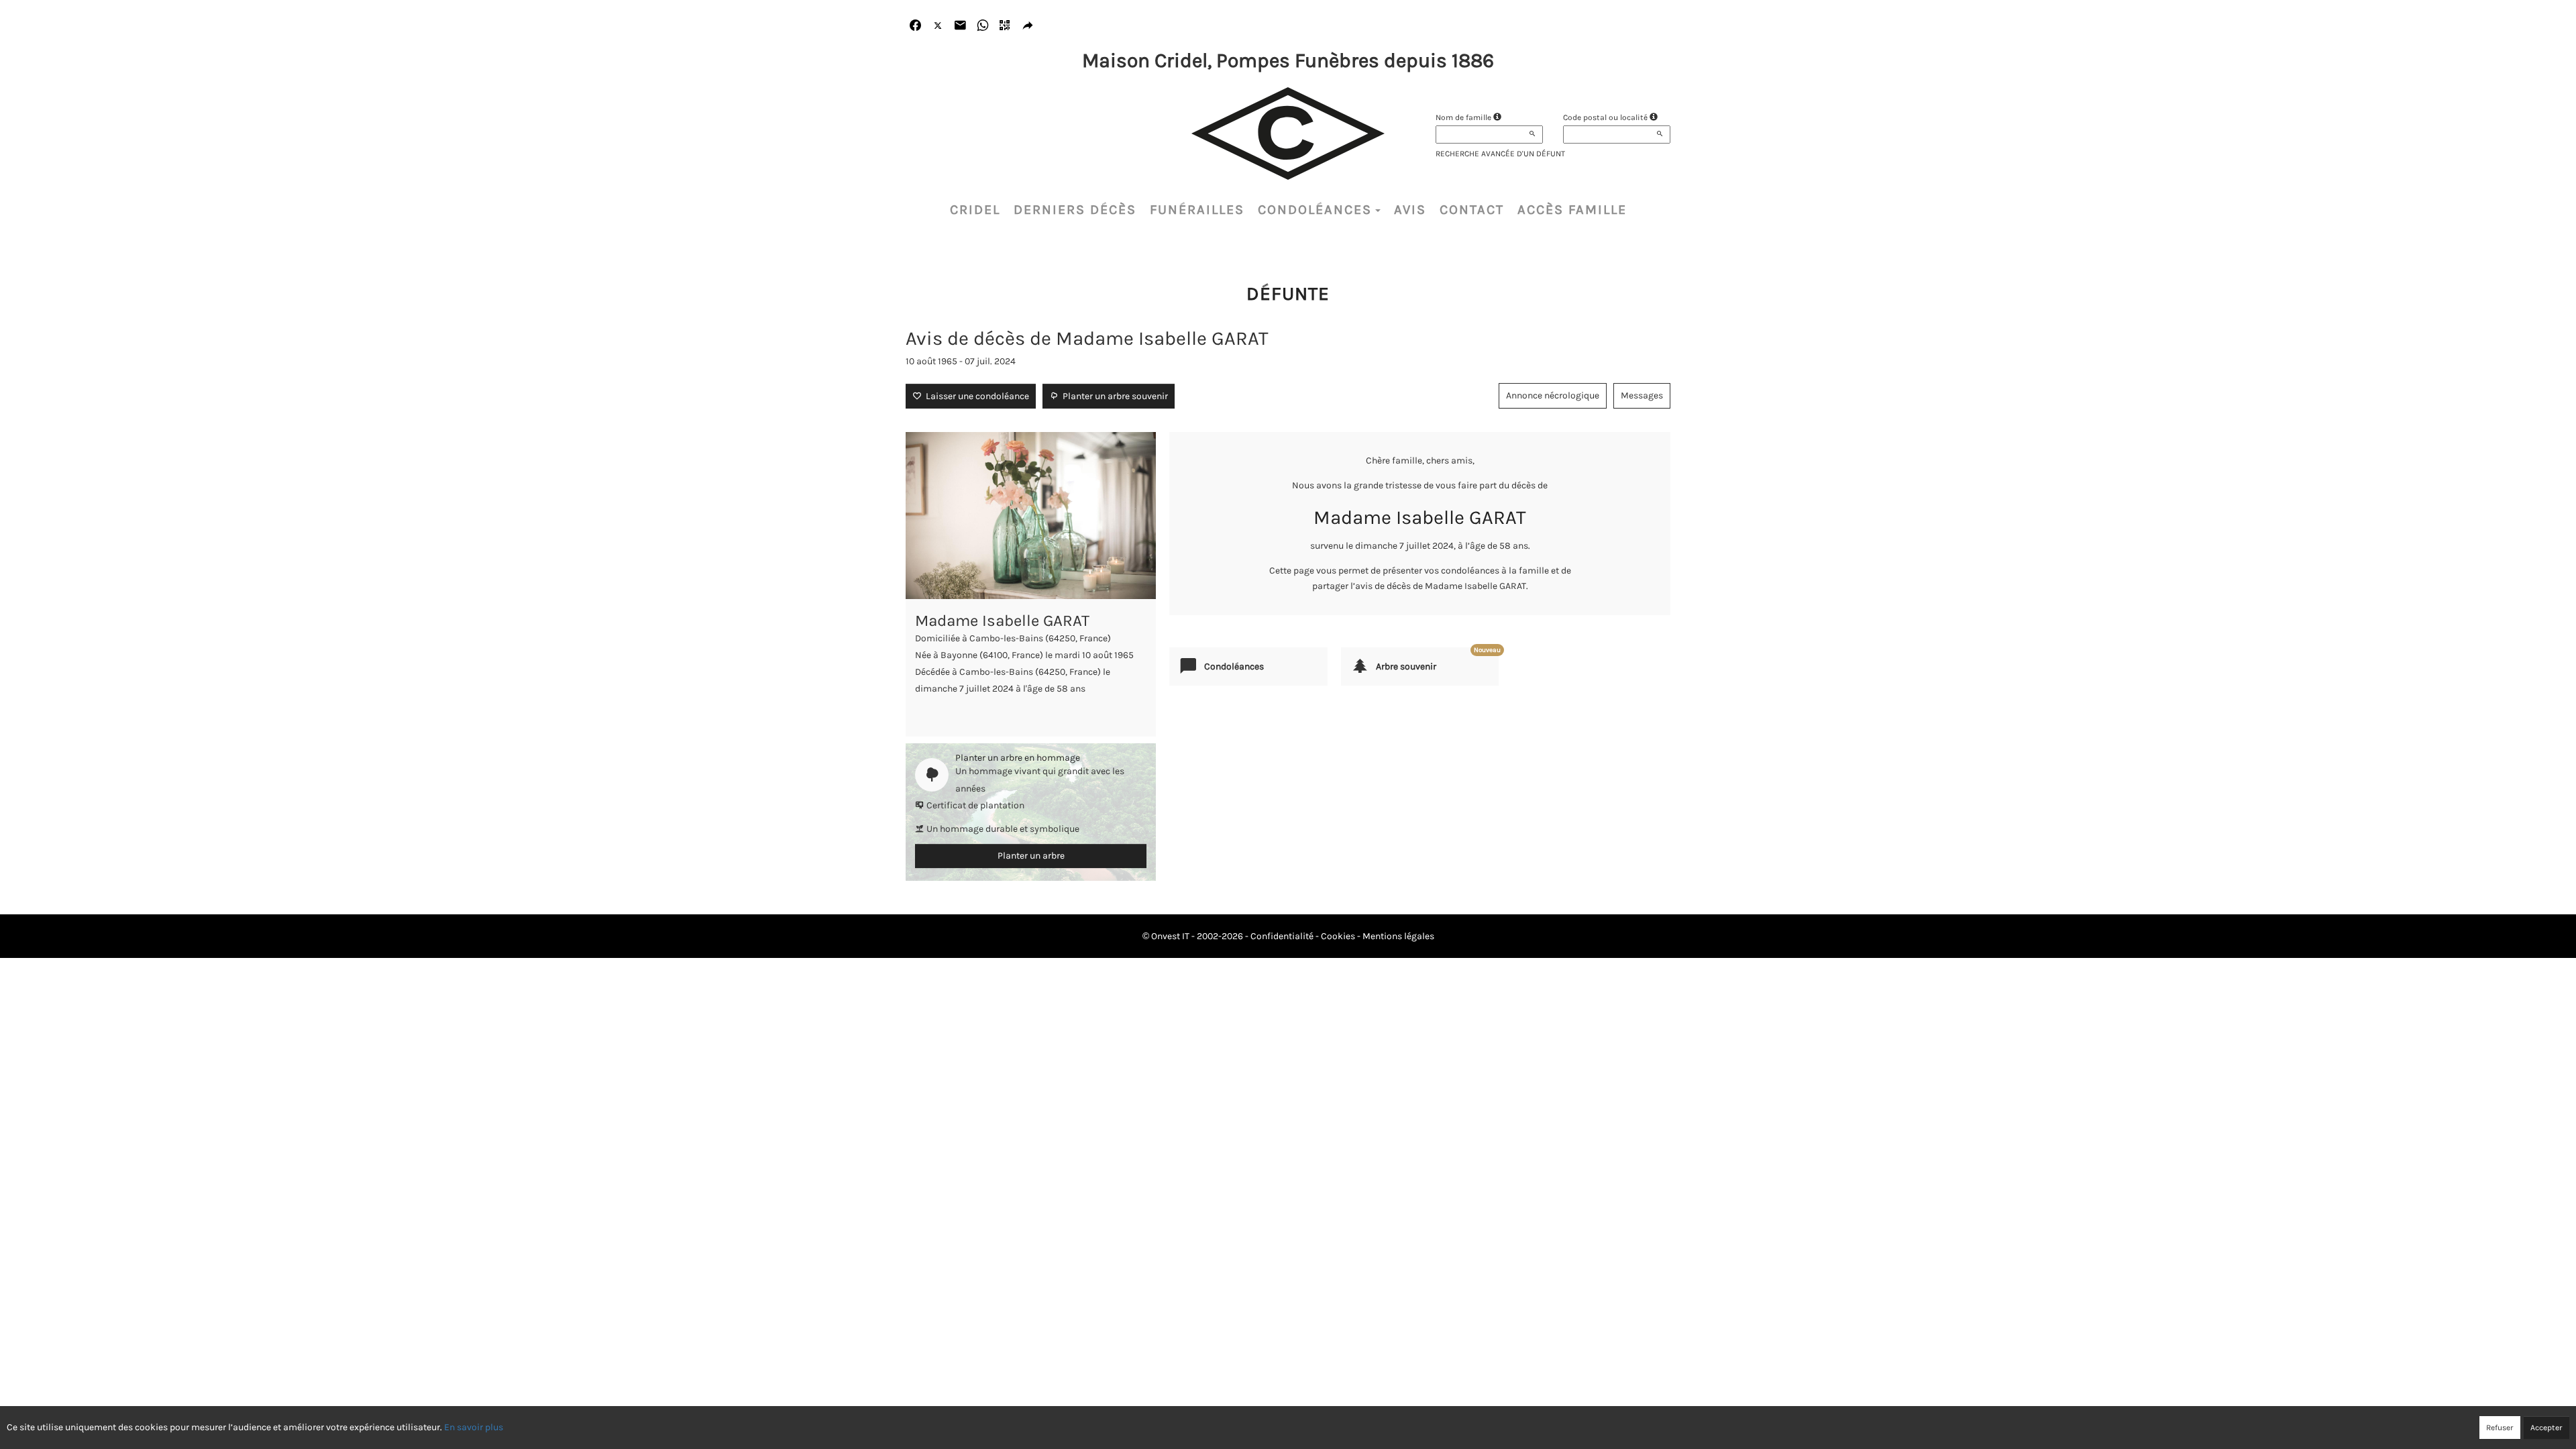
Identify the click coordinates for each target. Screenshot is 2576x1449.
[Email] (960, 26)
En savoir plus (474, 1427)
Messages (1642, 395)
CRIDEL (975, 210)
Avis (1410, 210)
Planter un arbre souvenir (1113, 396)
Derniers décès (1075, 210)
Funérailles (1197, 210)
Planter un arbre (1031, 856)
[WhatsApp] (983, 26)
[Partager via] (1028, 26)
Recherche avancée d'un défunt (1500, 154)
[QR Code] (1005, 26)
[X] (938, 26)
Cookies (1338, 936)
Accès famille (1572, 210)
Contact (1472, 210)
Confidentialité (1282, 936)
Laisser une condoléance (975, 396)
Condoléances (1315, 210)
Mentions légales (1398, 936)
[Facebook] (915, 26)
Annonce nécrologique (1553, 395)
